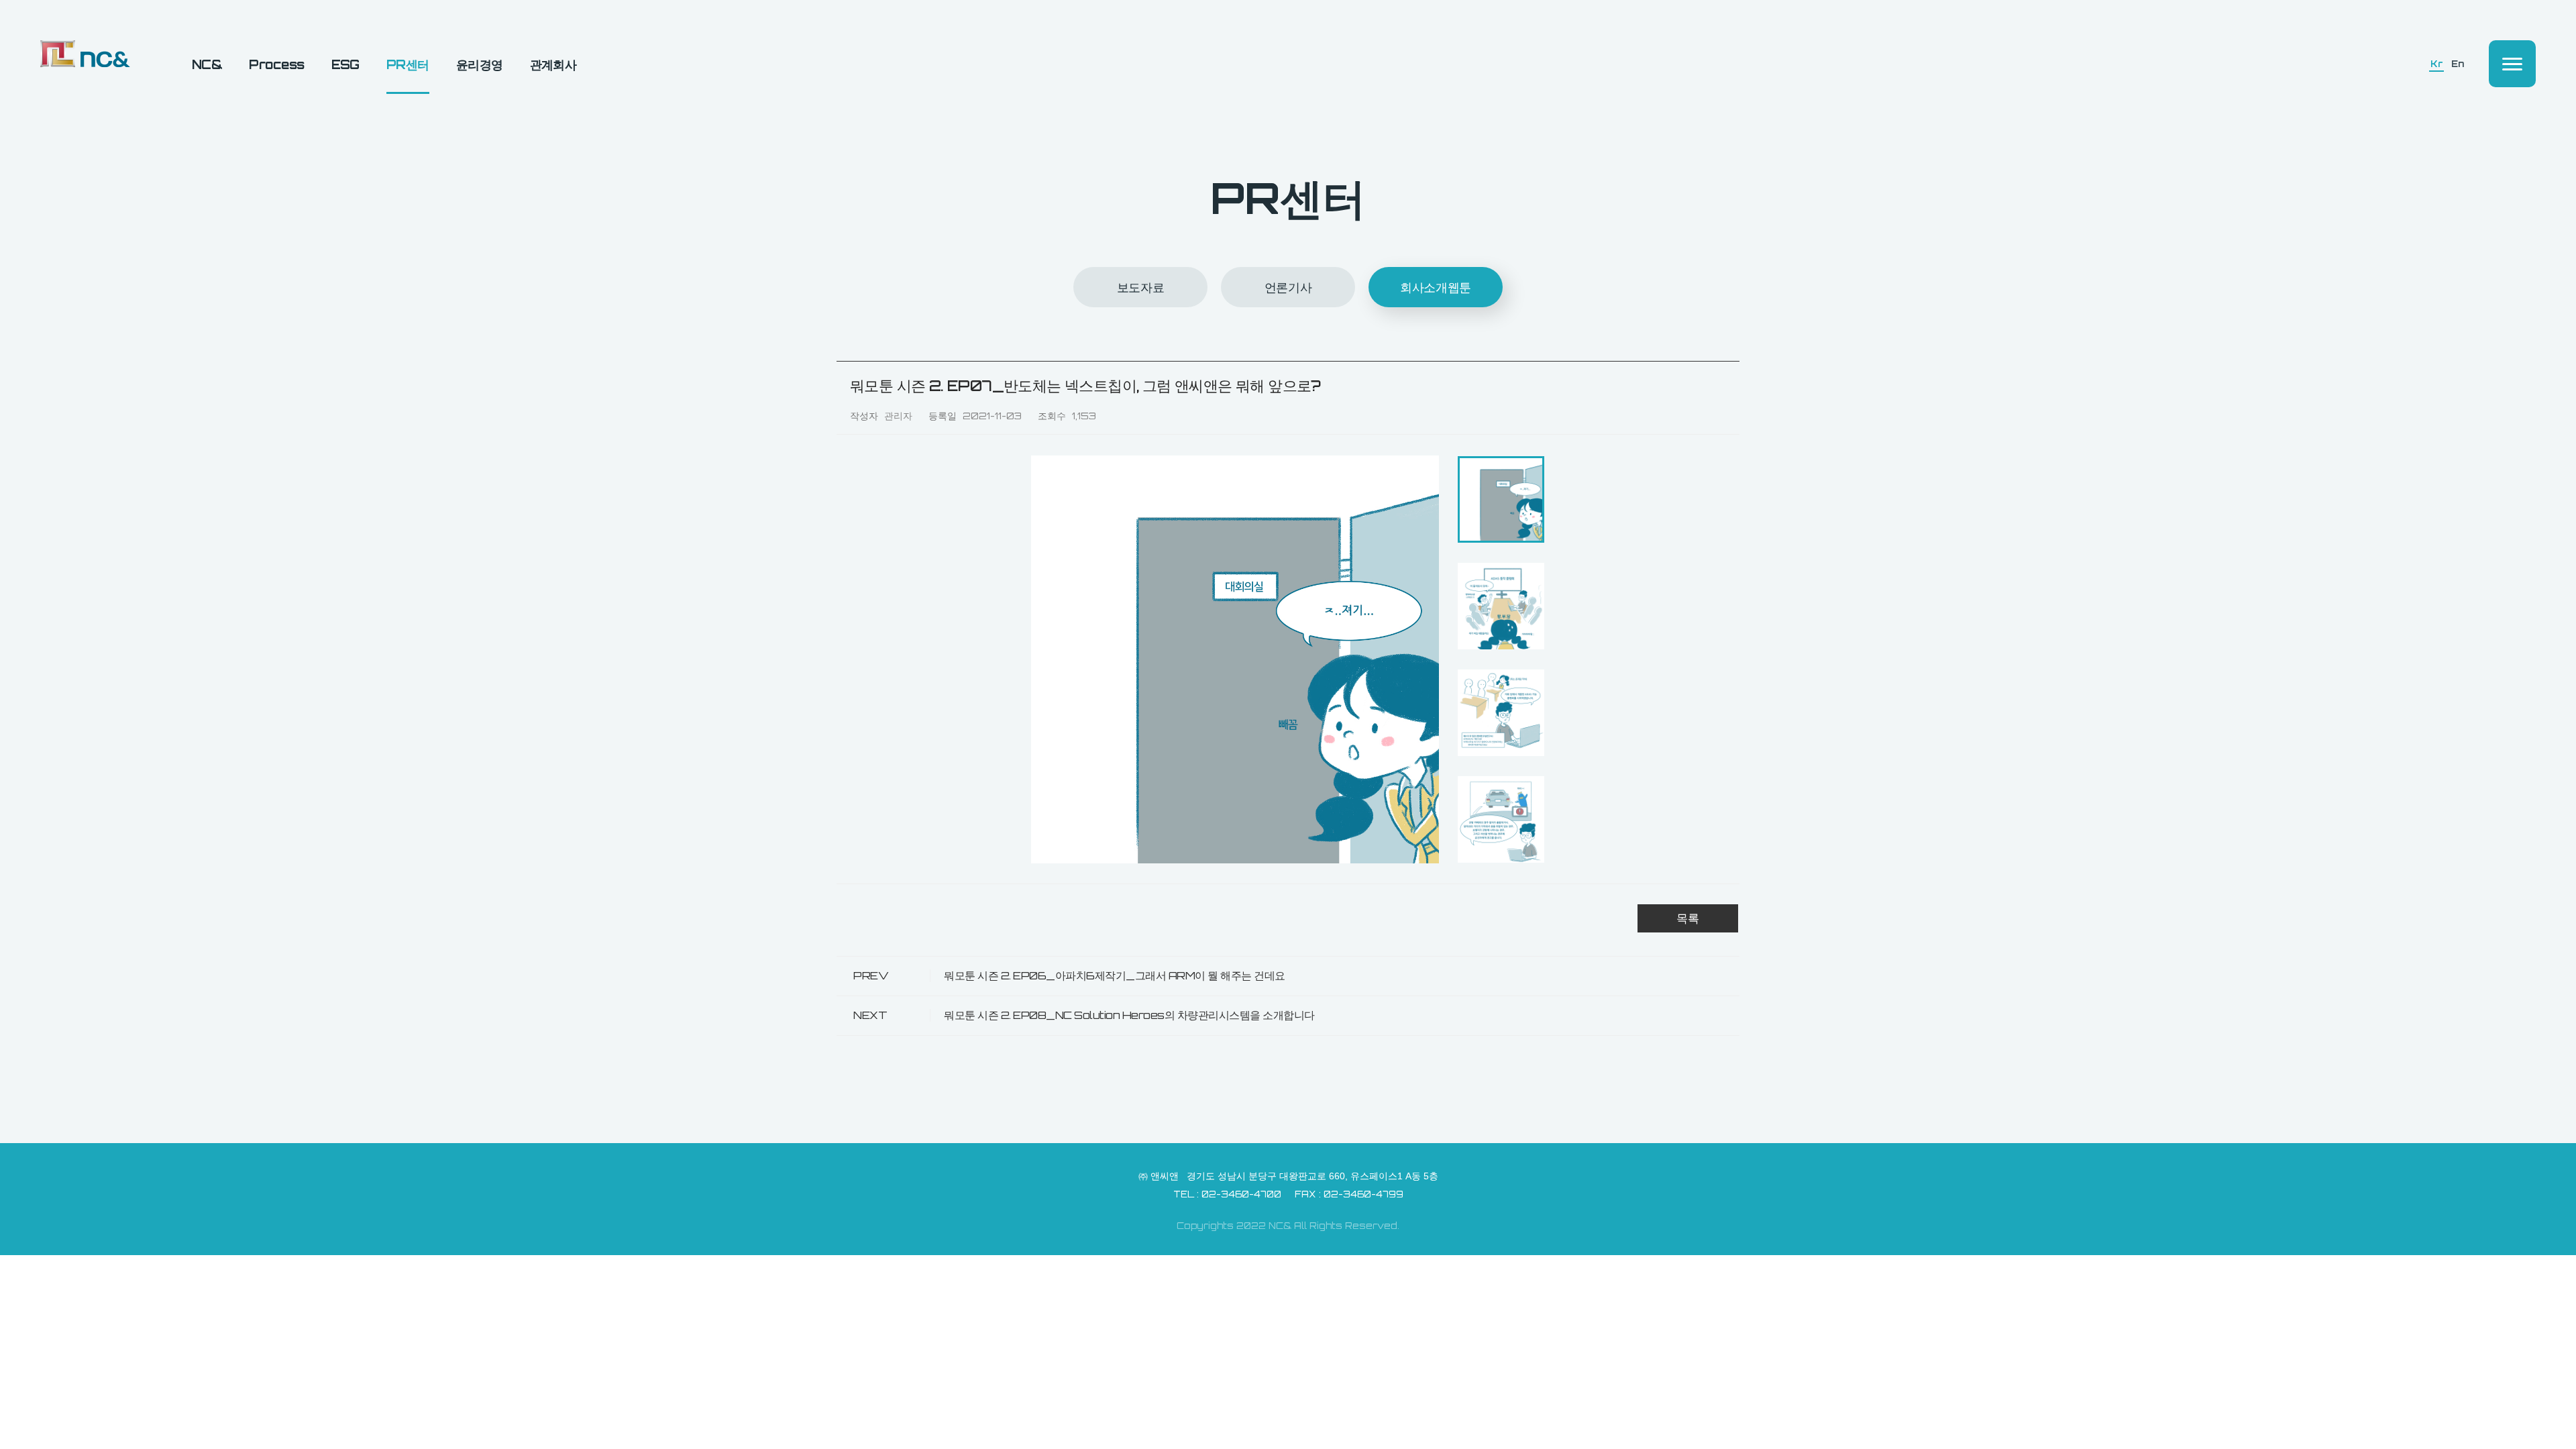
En (2457, 64)
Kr (2436, 64)
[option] (1235, 659)
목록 (1688, 918)
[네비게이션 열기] (2512, 64)
